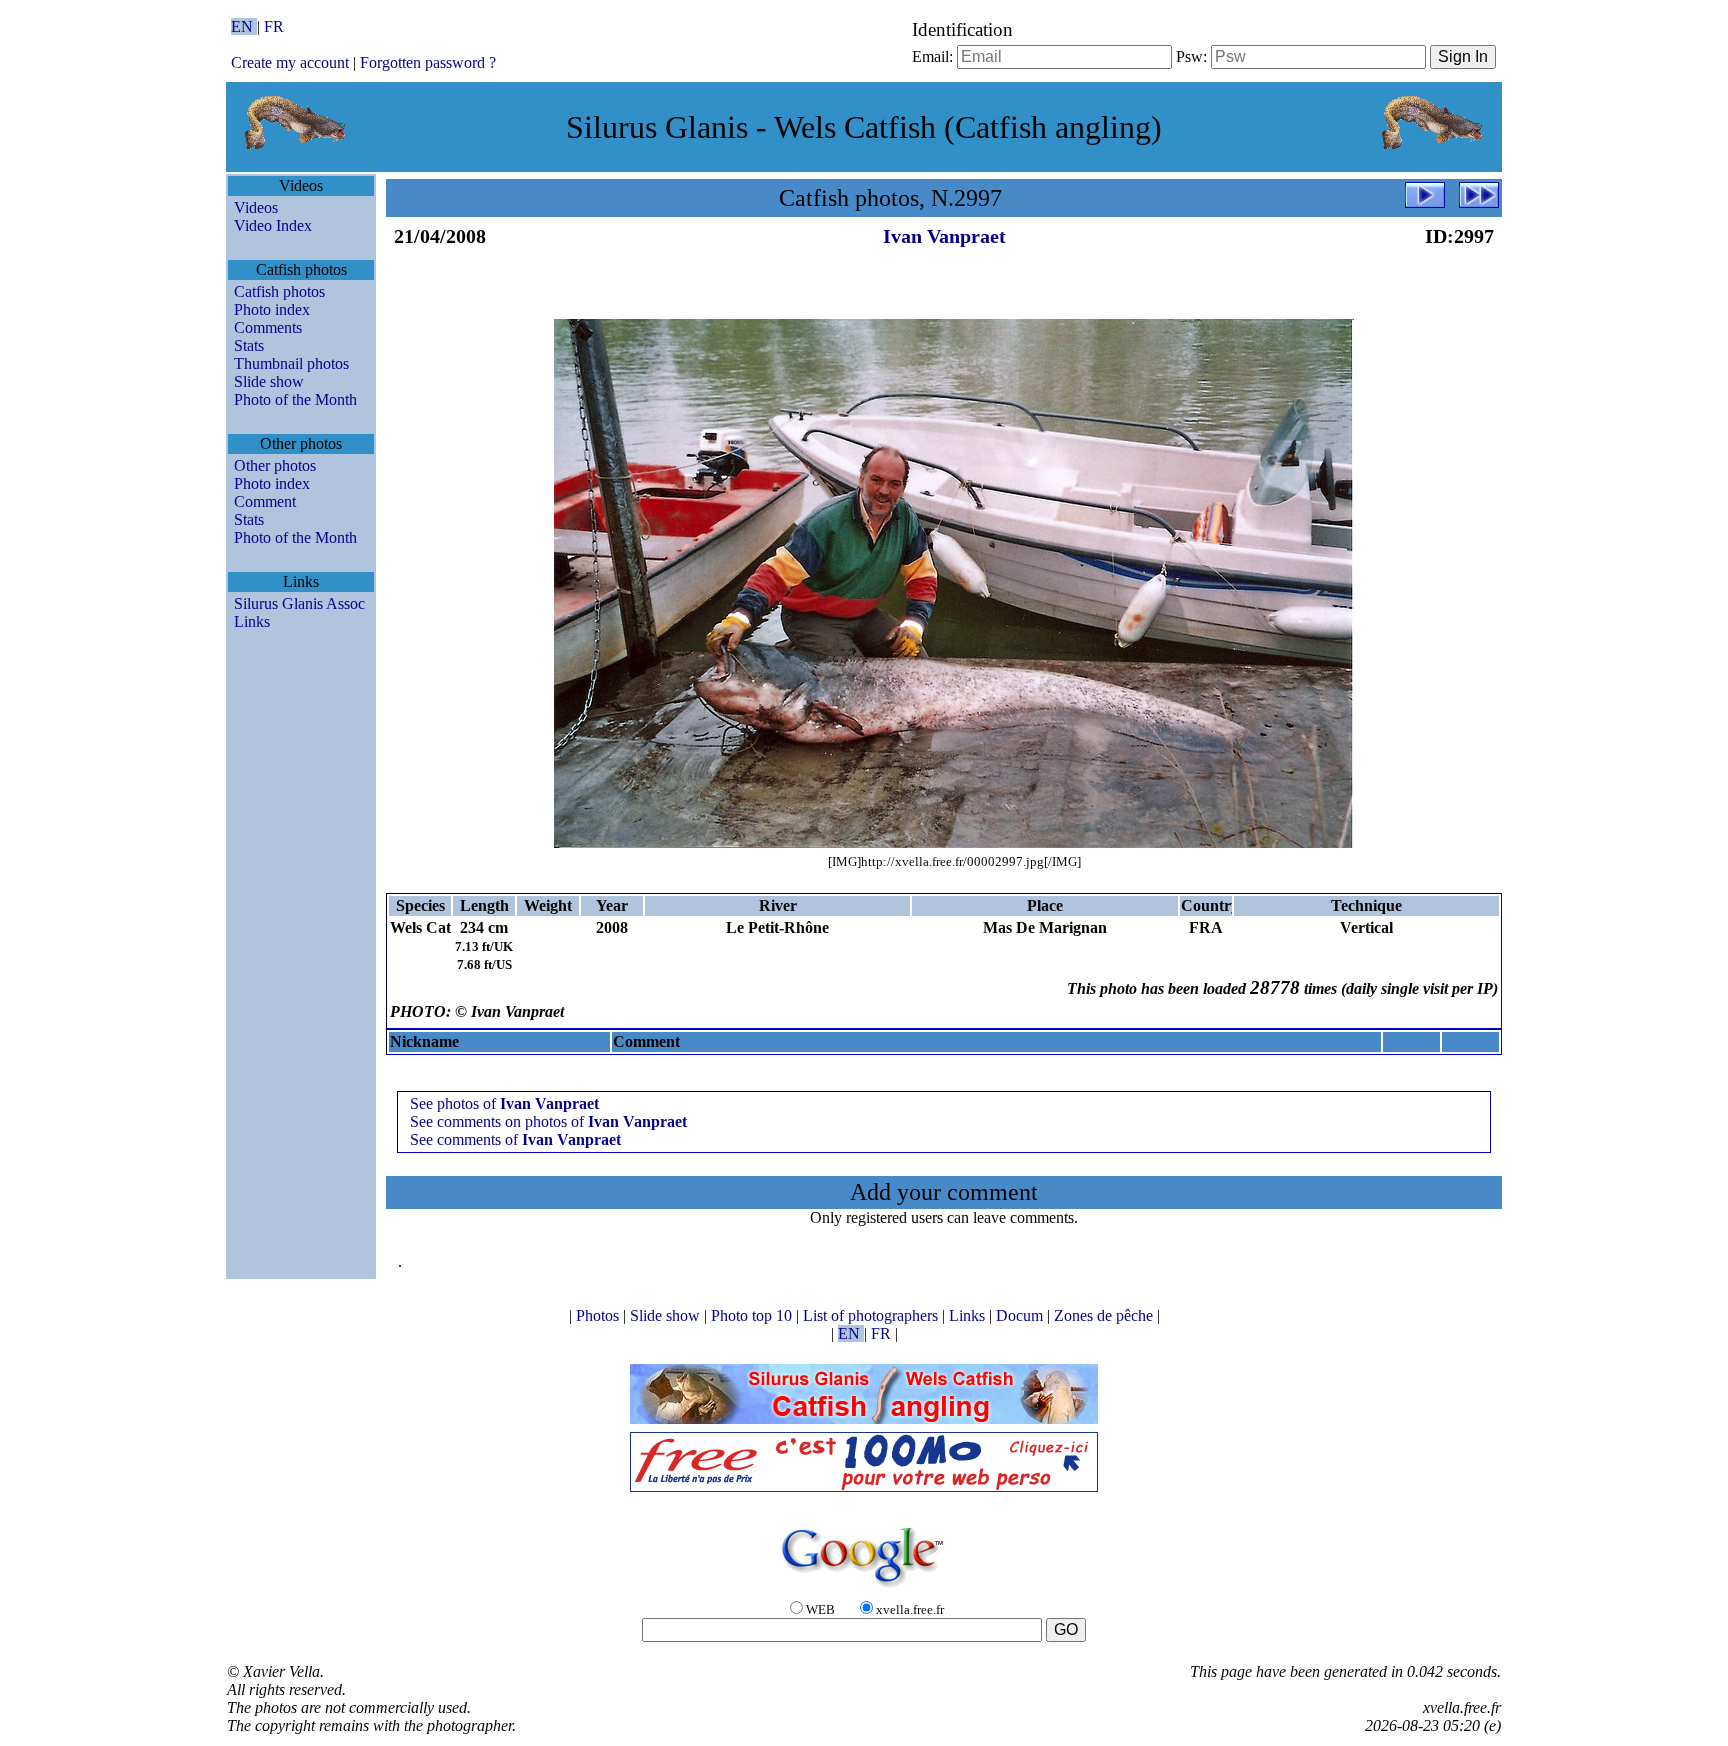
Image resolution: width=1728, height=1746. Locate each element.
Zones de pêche (1105, 1315)
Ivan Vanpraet (944, 236)
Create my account (290, 62)
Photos (599, 1315)
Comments (268, 327)
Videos (256, 207)
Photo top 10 (753, 1315)
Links (252, 621)
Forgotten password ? (428, 62)
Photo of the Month (295, 399)
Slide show (269, 381)
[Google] (864, 1588)
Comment (265, 501)
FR (274, 26)
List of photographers (872, 1315)
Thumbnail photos (291, 363)
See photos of (504, 1103)
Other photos (275, 465)
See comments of (515, 1139)
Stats (249, 345)
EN (244, 26)
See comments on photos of (548, 1121)
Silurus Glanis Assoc (299, 603)
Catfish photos (279, 291)
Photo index (272, 309)
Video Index (273, 225)
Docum (1021, 1315)
